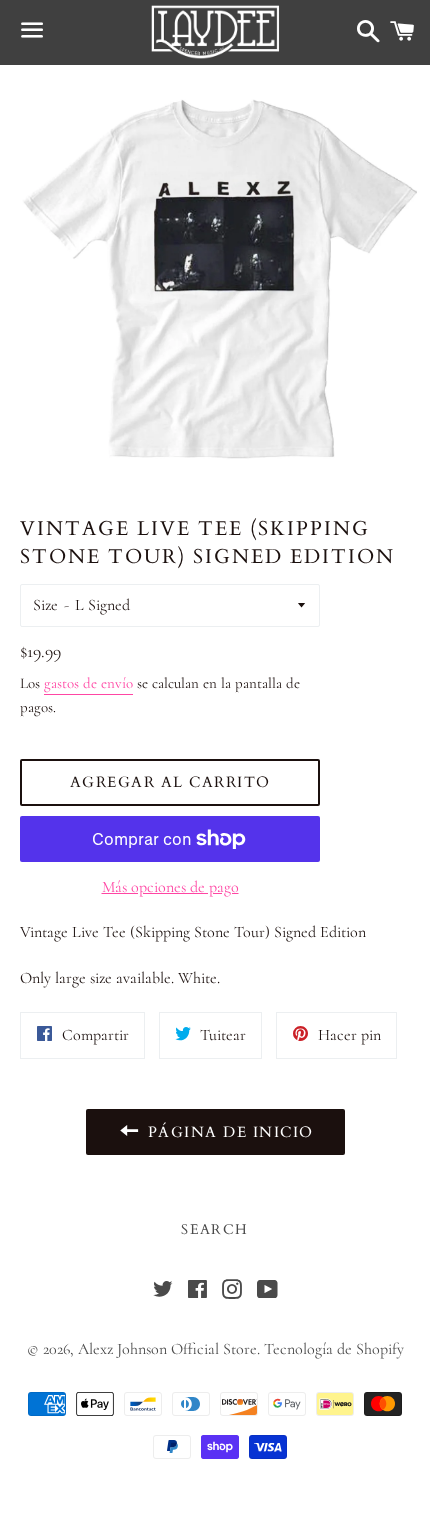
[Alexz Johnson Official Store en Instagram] (232, 1292)
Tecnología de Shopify (334, 1349)
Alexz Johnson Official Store (167, 1349)
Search (214, 1229)
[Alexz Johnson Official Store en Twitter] (163, 1292)
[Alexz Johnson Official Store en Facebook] (197, 1292)
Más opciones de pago (170, 887)
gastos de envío (88, 683)
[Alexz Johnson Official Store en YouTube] (267, 1292)
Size (45, 605)
